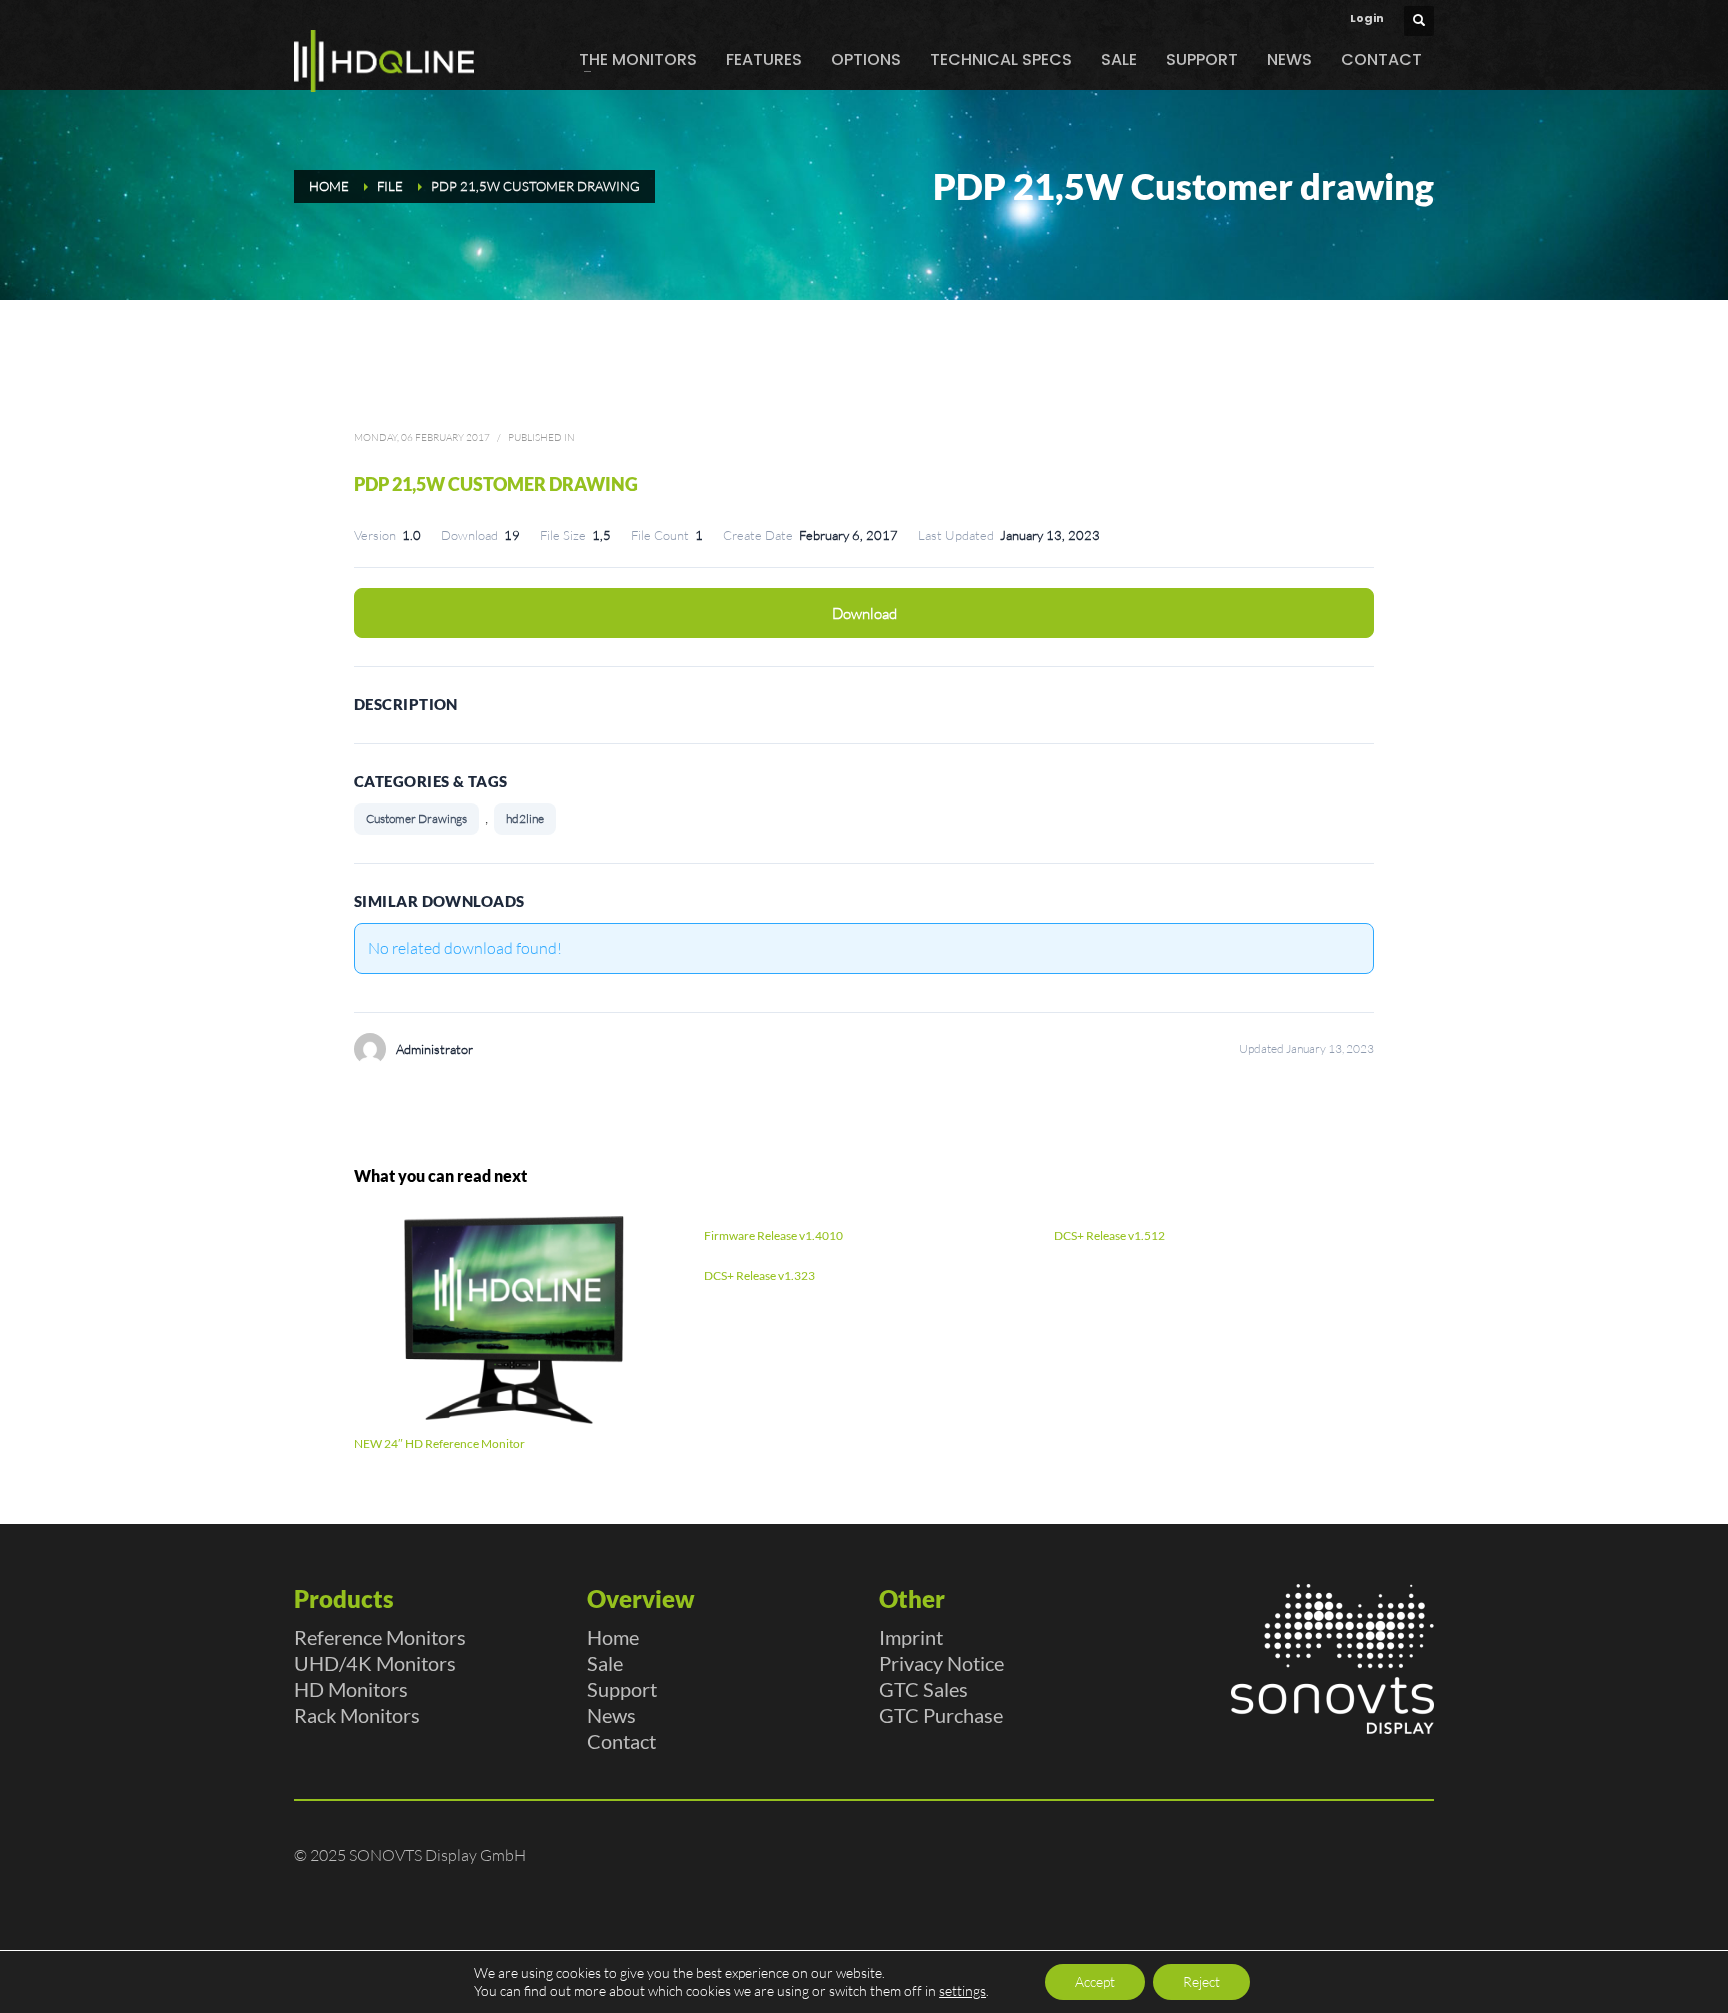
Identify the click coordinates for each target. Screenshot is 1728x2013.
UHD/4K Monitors (375, 1663)
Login (1367, 18)
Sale (605, 1663)
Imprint (911, 1637)
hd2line (525, 818)
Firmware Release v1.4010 (773, 1235)
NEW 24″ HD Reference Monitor (439, 1443)
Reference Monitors (380, 1637)
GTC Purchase (941, 1715)
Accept (1095, 1981)
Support (622, 1689)
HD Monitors (351, 1689)
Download (864, 613)
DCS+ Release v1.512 (1109, 1235)
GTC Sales (923, 1689)
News (611, 1715)
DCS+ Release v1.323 (759, 1275)
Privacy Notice (941, 1663)
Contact (621, 1741)
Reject (1201, 1981)
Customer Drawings (416, 818)
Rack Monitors (357, 1715)
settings (962, 1990)
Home (613, 1637)
